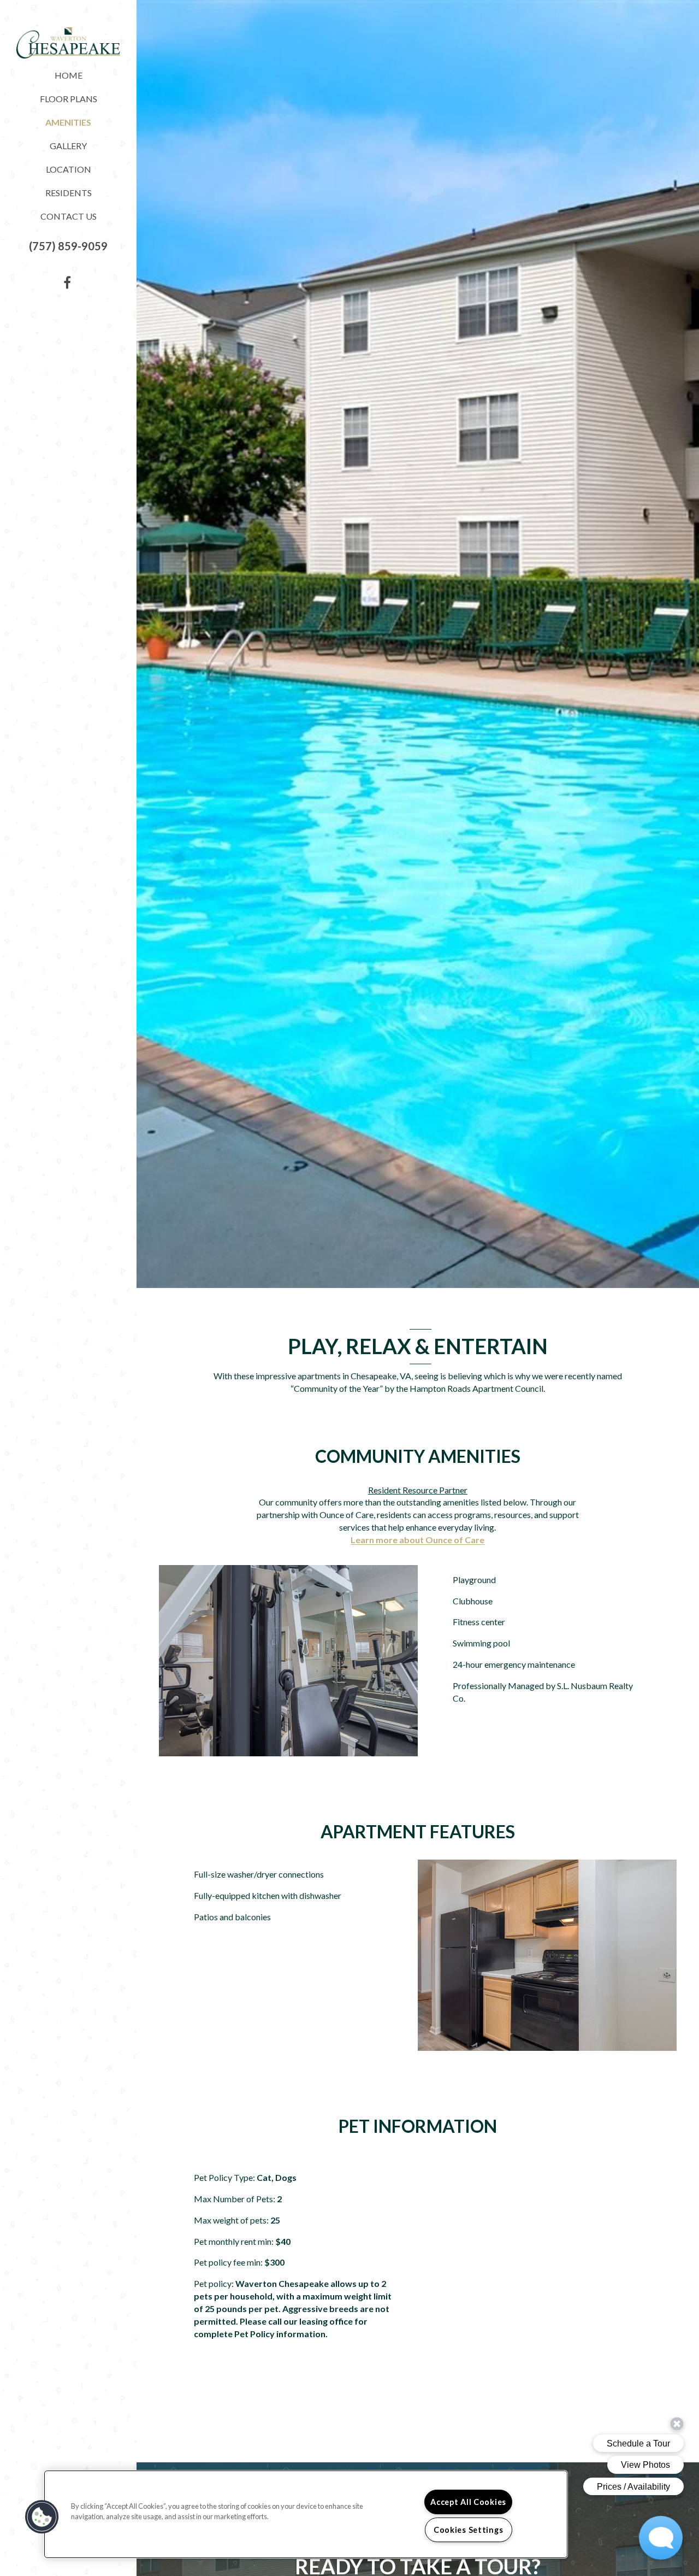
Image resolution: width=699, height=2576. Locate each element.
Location (69, 169)
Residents (69, 193)
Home (69, 75)
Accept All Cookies (468, 2502)
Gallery (68, 146)
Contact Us (69, 216)
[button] (68, 246)
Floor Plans (69, 99)
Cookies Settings (469, 2530)
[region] (306, 2514)
